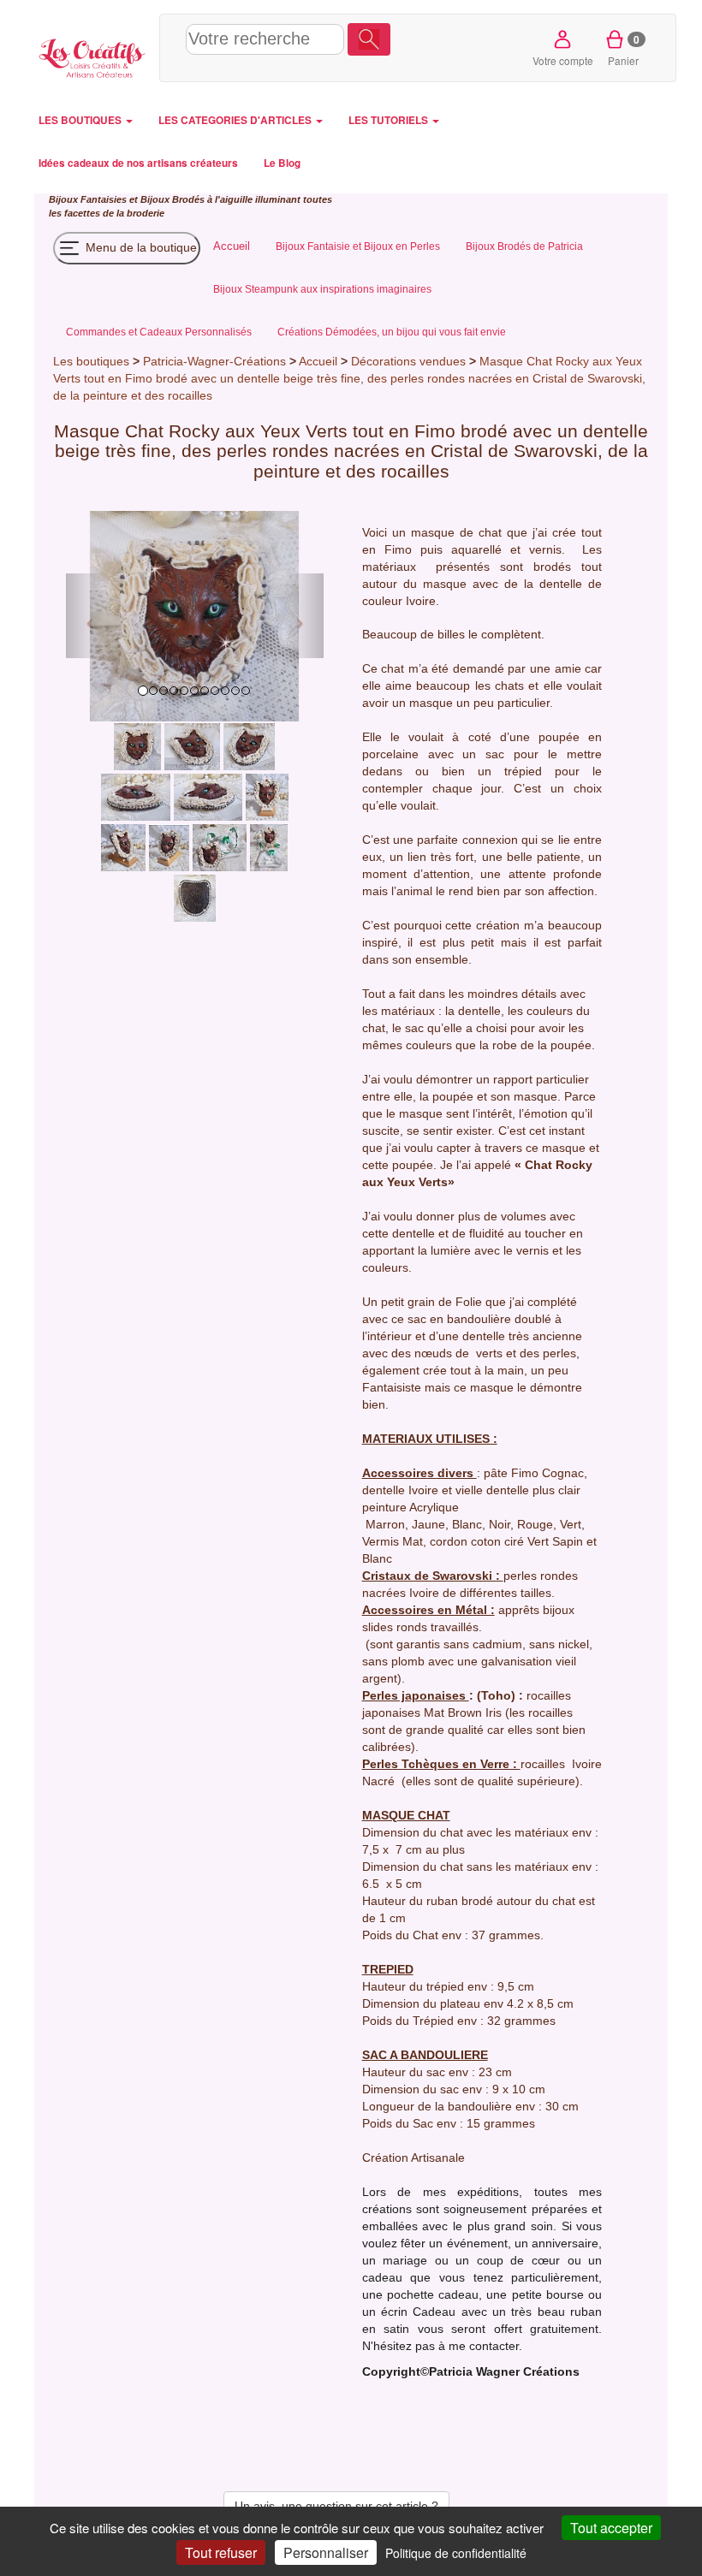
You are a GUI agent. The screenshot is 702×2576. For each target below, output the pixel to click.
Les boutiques (91, 361)
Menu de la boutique (140, 246)
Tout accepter (611, 2528)
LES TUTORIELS (390, 120)
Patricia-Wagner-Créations (214, 361)
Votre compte (563, 60)
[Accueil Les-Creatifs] (92, 56)
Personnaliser (326, 2552)
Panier (624, 50)
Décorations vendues (408, 361)
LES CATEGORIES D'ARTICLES (236, 120)
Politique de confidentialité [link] (456, 2553)
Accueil (318, 361)
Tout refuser (221, 2552)
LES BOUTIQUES (81, 120)
